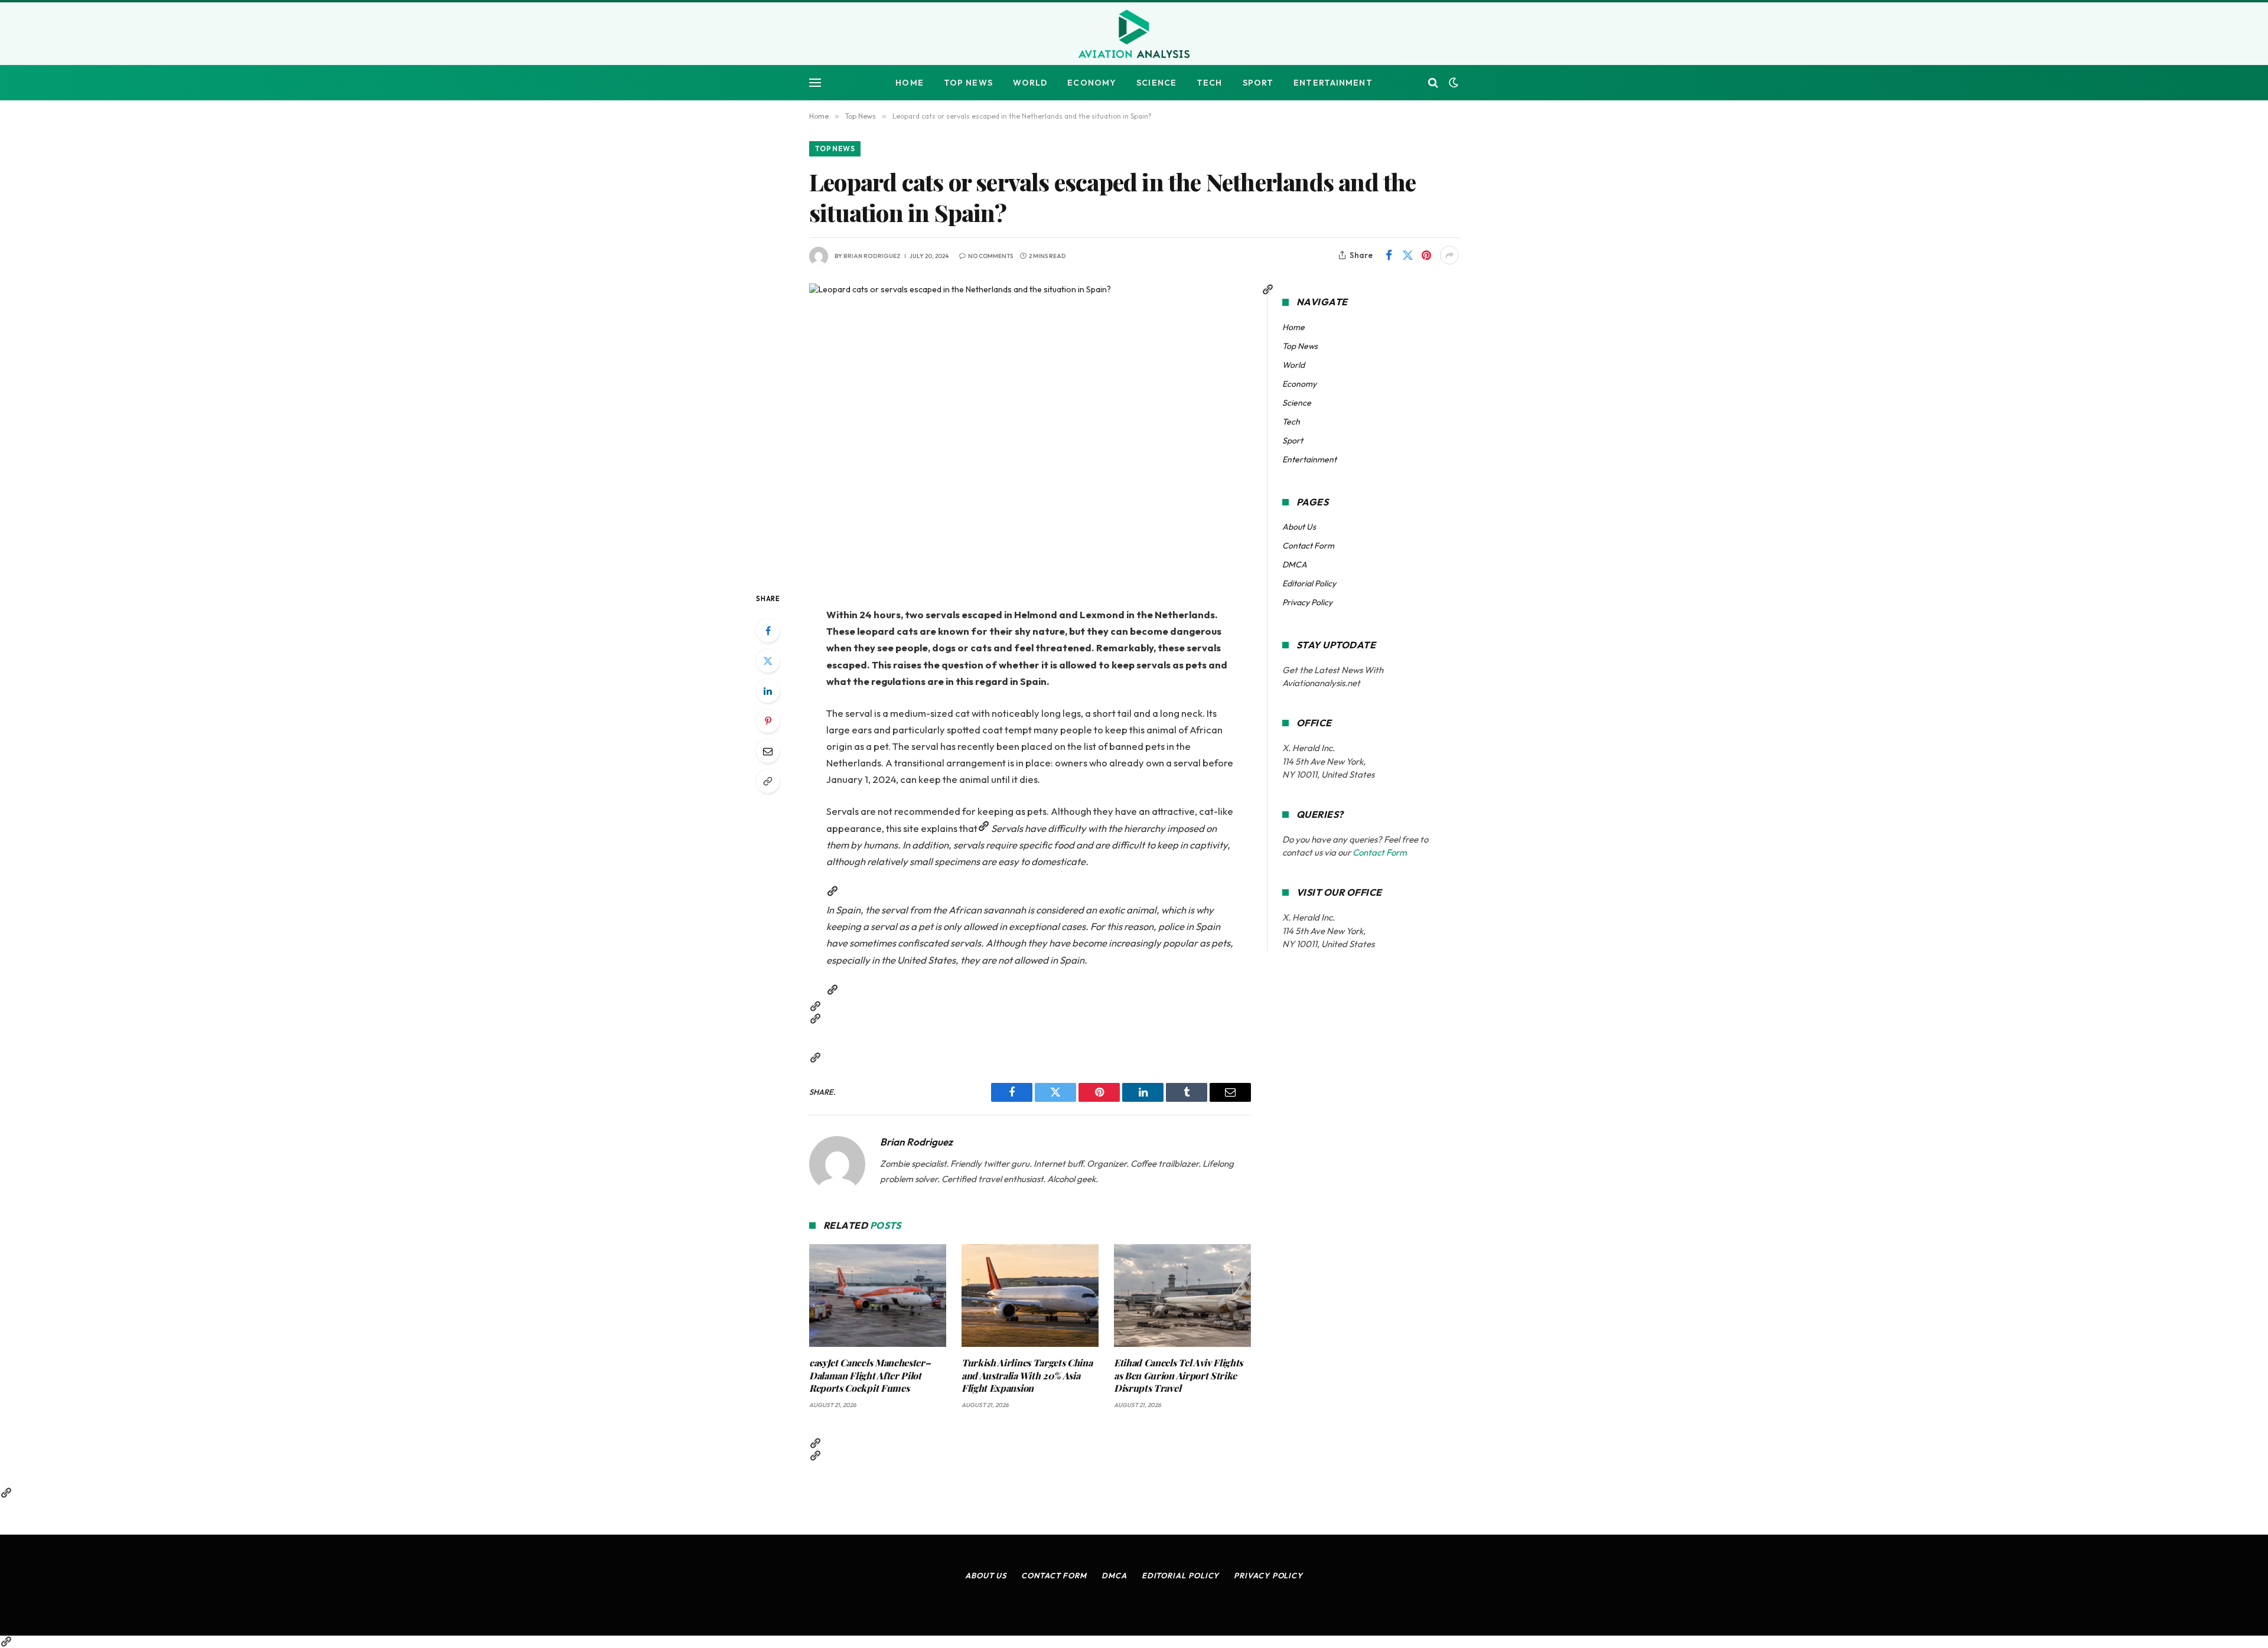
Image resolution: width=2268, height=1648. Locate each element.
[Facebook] (768, 631)
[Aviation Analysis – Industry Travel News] (1134, 35)
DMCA (1295, 564)
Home (909, 83)
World (1030, 83)
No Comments (990, 256)
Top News (968, 83)
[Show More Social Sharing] (1449, 255)
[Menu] (815, 83)
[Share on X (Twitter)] (1407, 255)
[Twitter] (768, 661)
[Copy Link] (768, 781)
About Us (1299, 527)
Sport (1258, 83)
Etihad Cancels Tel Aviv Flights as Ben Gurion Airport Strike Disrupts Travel (1178, 1375)
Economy (1092, 83)
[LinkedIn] (768, 691)
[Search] (1433, 83)
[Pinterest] (768, 721)
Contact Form (1308, 546)
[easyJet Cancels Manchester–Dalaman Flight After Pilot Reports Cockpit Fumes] (878, 1295)
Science (1156, 83)
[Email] (768, 751)
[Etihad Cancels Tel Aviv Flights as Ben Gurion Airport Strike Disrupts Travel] (1182, 1295)
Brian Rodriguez (872, 256)
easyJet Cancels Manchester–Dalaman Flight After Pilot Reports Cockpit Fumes (870, 1375)
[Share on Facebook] (1389, 255)
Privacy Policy (1307, 602)
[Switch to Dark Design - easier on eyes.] (1452, 83)
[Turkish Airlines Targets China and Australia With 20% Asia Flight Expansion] (1030, 1295)
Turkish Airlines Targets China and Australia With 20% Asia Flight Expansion (1027, 1375)
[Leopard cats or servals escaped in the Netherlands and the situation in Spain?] (1030, 428)
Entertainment (1333, 83)
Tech (1209, 83)
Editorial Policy (1309, 583)
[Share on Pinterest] (1426, 255)
